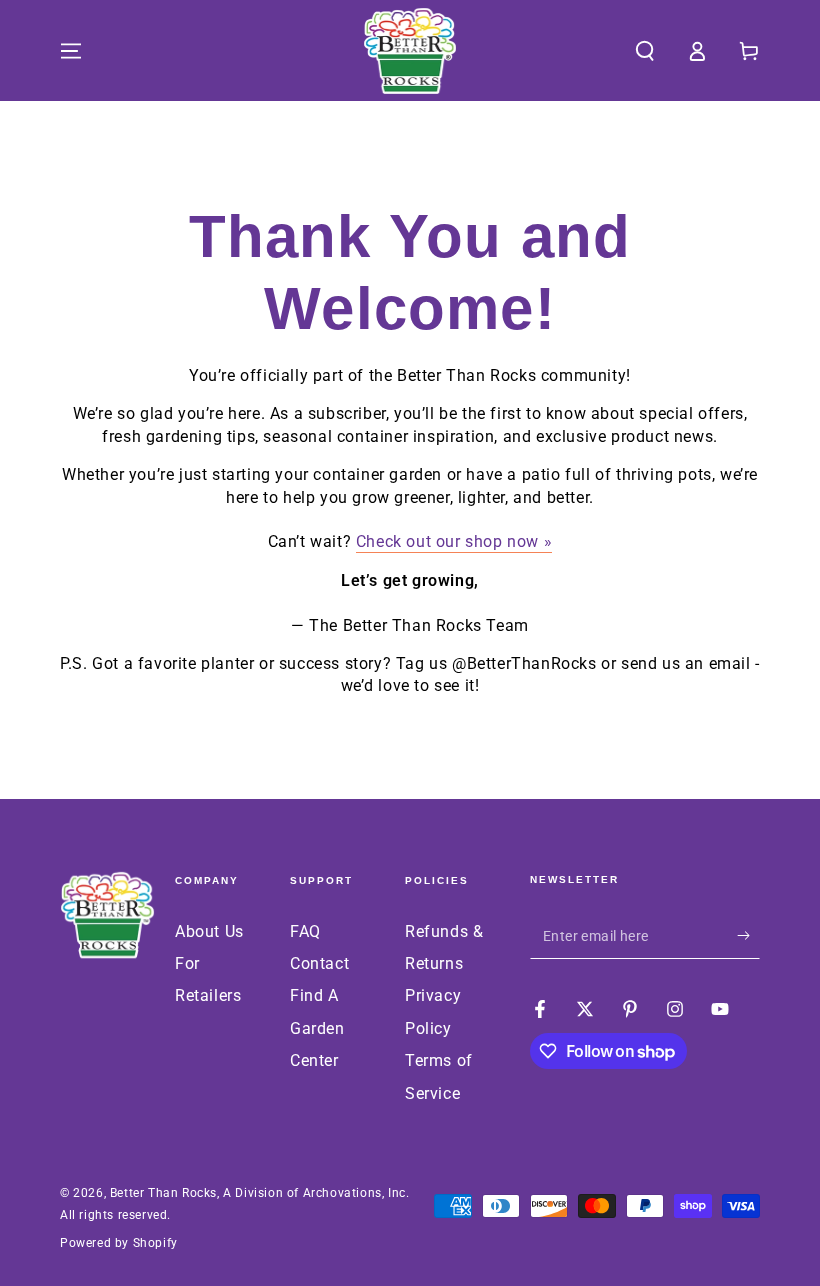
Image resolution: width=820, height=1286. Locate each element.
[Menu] (71, 51)
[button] (645, 51)
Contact (319, 963)
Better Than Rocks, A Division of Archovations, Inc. (260, 1193)
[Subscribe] (748, 936)
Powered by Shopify (119, 1243)
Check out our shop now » (454, 541)
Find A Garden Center (317, 1028)
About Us (209, 931)
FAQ (305, 931)
